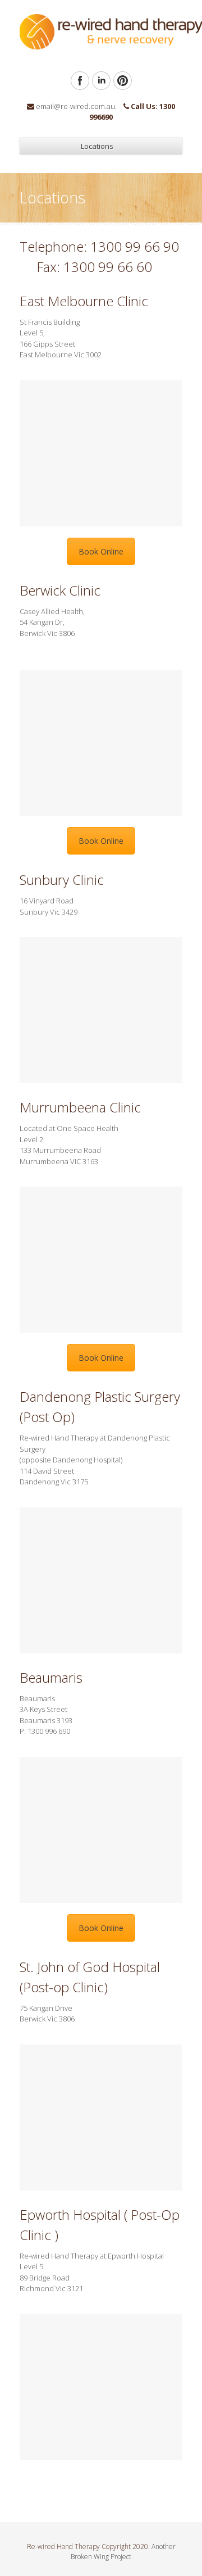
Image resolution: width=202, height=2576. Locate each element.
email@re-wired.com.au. (76, 106)
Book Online (101, 551)
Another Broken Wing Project (123, 2552)
